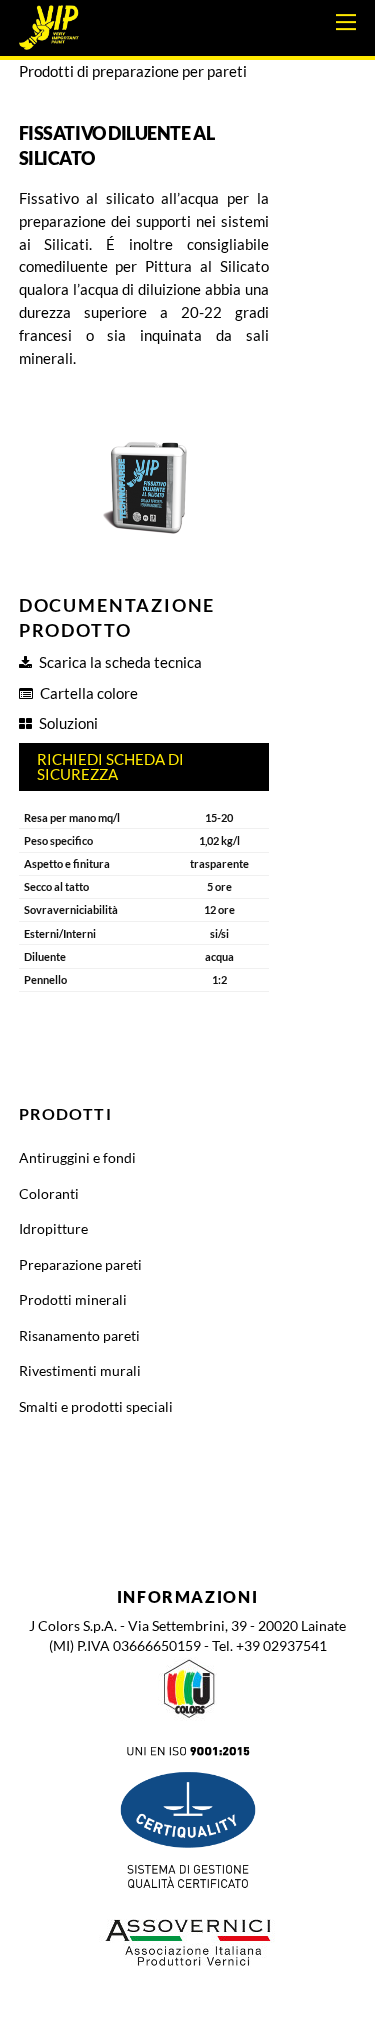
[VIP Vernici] (49, 38)
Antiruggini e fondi (77, 1157)
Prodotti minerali (73, 1299)
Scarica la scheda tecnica (120, 662)
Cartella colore (89, 693)
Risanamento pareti (79, 1335)
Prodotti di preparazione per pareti (133, 71)
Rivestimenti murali (80, 1370)
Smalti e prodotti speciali (96, 1406)
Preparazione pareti (80, 1264)
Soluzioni (68, 723)
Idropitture (53, 1228)
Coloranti (49, 1193)
